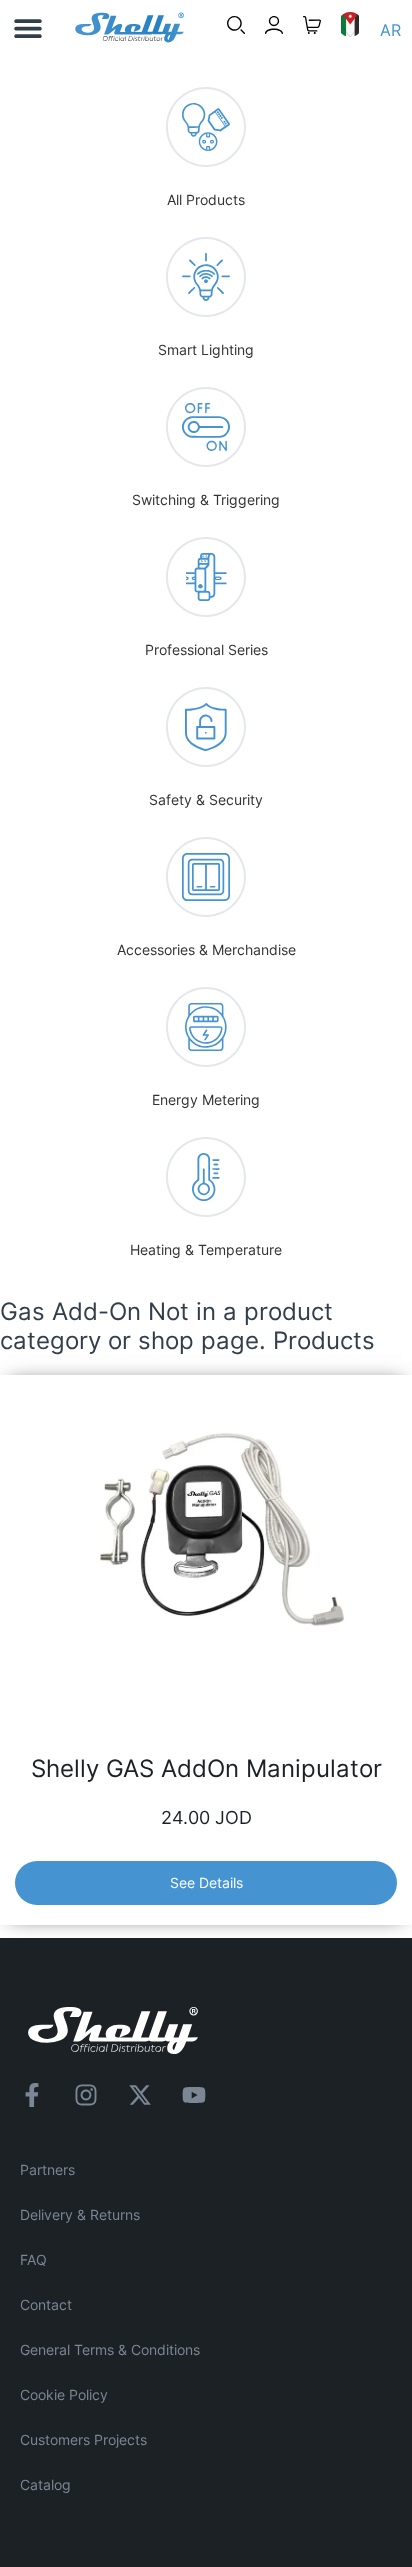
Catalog (45, 2484)
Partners (47, 2169)
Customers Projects (83, 2439)
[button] (27, 27)
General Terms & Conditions (110, 2349)
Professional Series (206, 649)
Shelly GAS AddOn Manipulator (206, 1768)
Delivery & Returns (80, 2214)
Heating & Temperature (206, 1249)
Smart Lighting (206, 349)
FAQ (33, 2259)
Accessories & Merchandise (206, 949)
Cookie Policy (64, 2394)
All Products (206, 199)
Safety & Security (206, 799)
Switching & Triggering (206, 499)
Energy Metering (206, 1099)
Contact (46, 2304)
